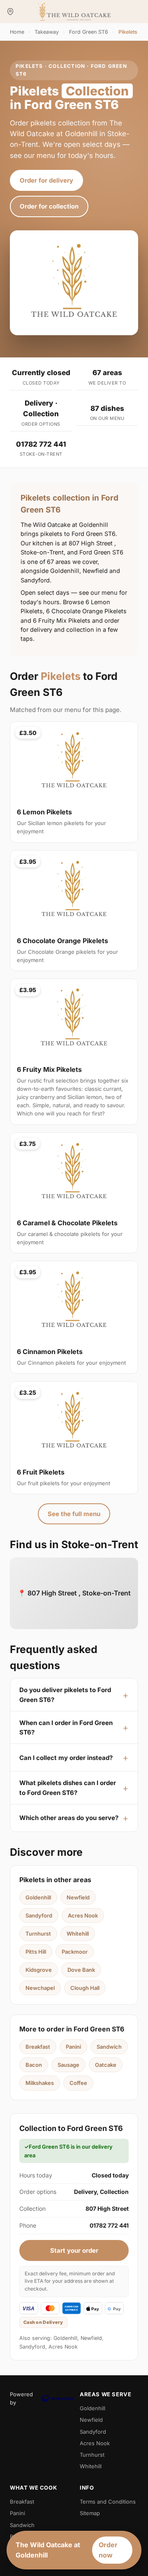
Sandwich (109, 2047)
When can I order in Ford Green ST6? (66, 1727)
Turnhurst (38, 1934)
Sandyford (39, 1915)
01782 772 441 (41, 444)
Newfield (78, 1897)
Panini (73, 2047)
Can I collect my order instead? (66, 1758)
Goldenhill (38, 1897)
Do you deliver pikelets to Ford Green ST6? (65, 1695)
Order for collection (49, 206)
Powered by (21, 2398)
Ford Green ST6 (89, 32)
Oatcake (106, 2065)
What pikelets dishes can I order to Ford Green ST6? (68, 1788)
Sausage (68, 2065)
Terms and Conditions (108, 2502)
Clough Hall (85, 1988)
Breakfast (38, 2047)
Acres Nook (83, 1915)
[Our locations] (10, 12)
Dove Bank (81, 1970)
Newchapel (40, 1988)
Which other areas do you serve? (69, 1818)
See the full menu (74, 1514)
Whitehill (78, 1934)
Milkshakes (40, 2083)
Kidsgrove (39, 1970)
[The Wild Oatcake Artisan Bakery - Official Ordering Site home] (74, 12)
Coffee (78, 2083)
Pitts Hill (36, 1952)
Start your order (74, 2250)
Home (17, 32)
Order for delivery (46, 180)
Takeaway (47, 32)
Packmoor (75, 1952)
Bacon (34, 2065)
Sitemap (90, 2513)
